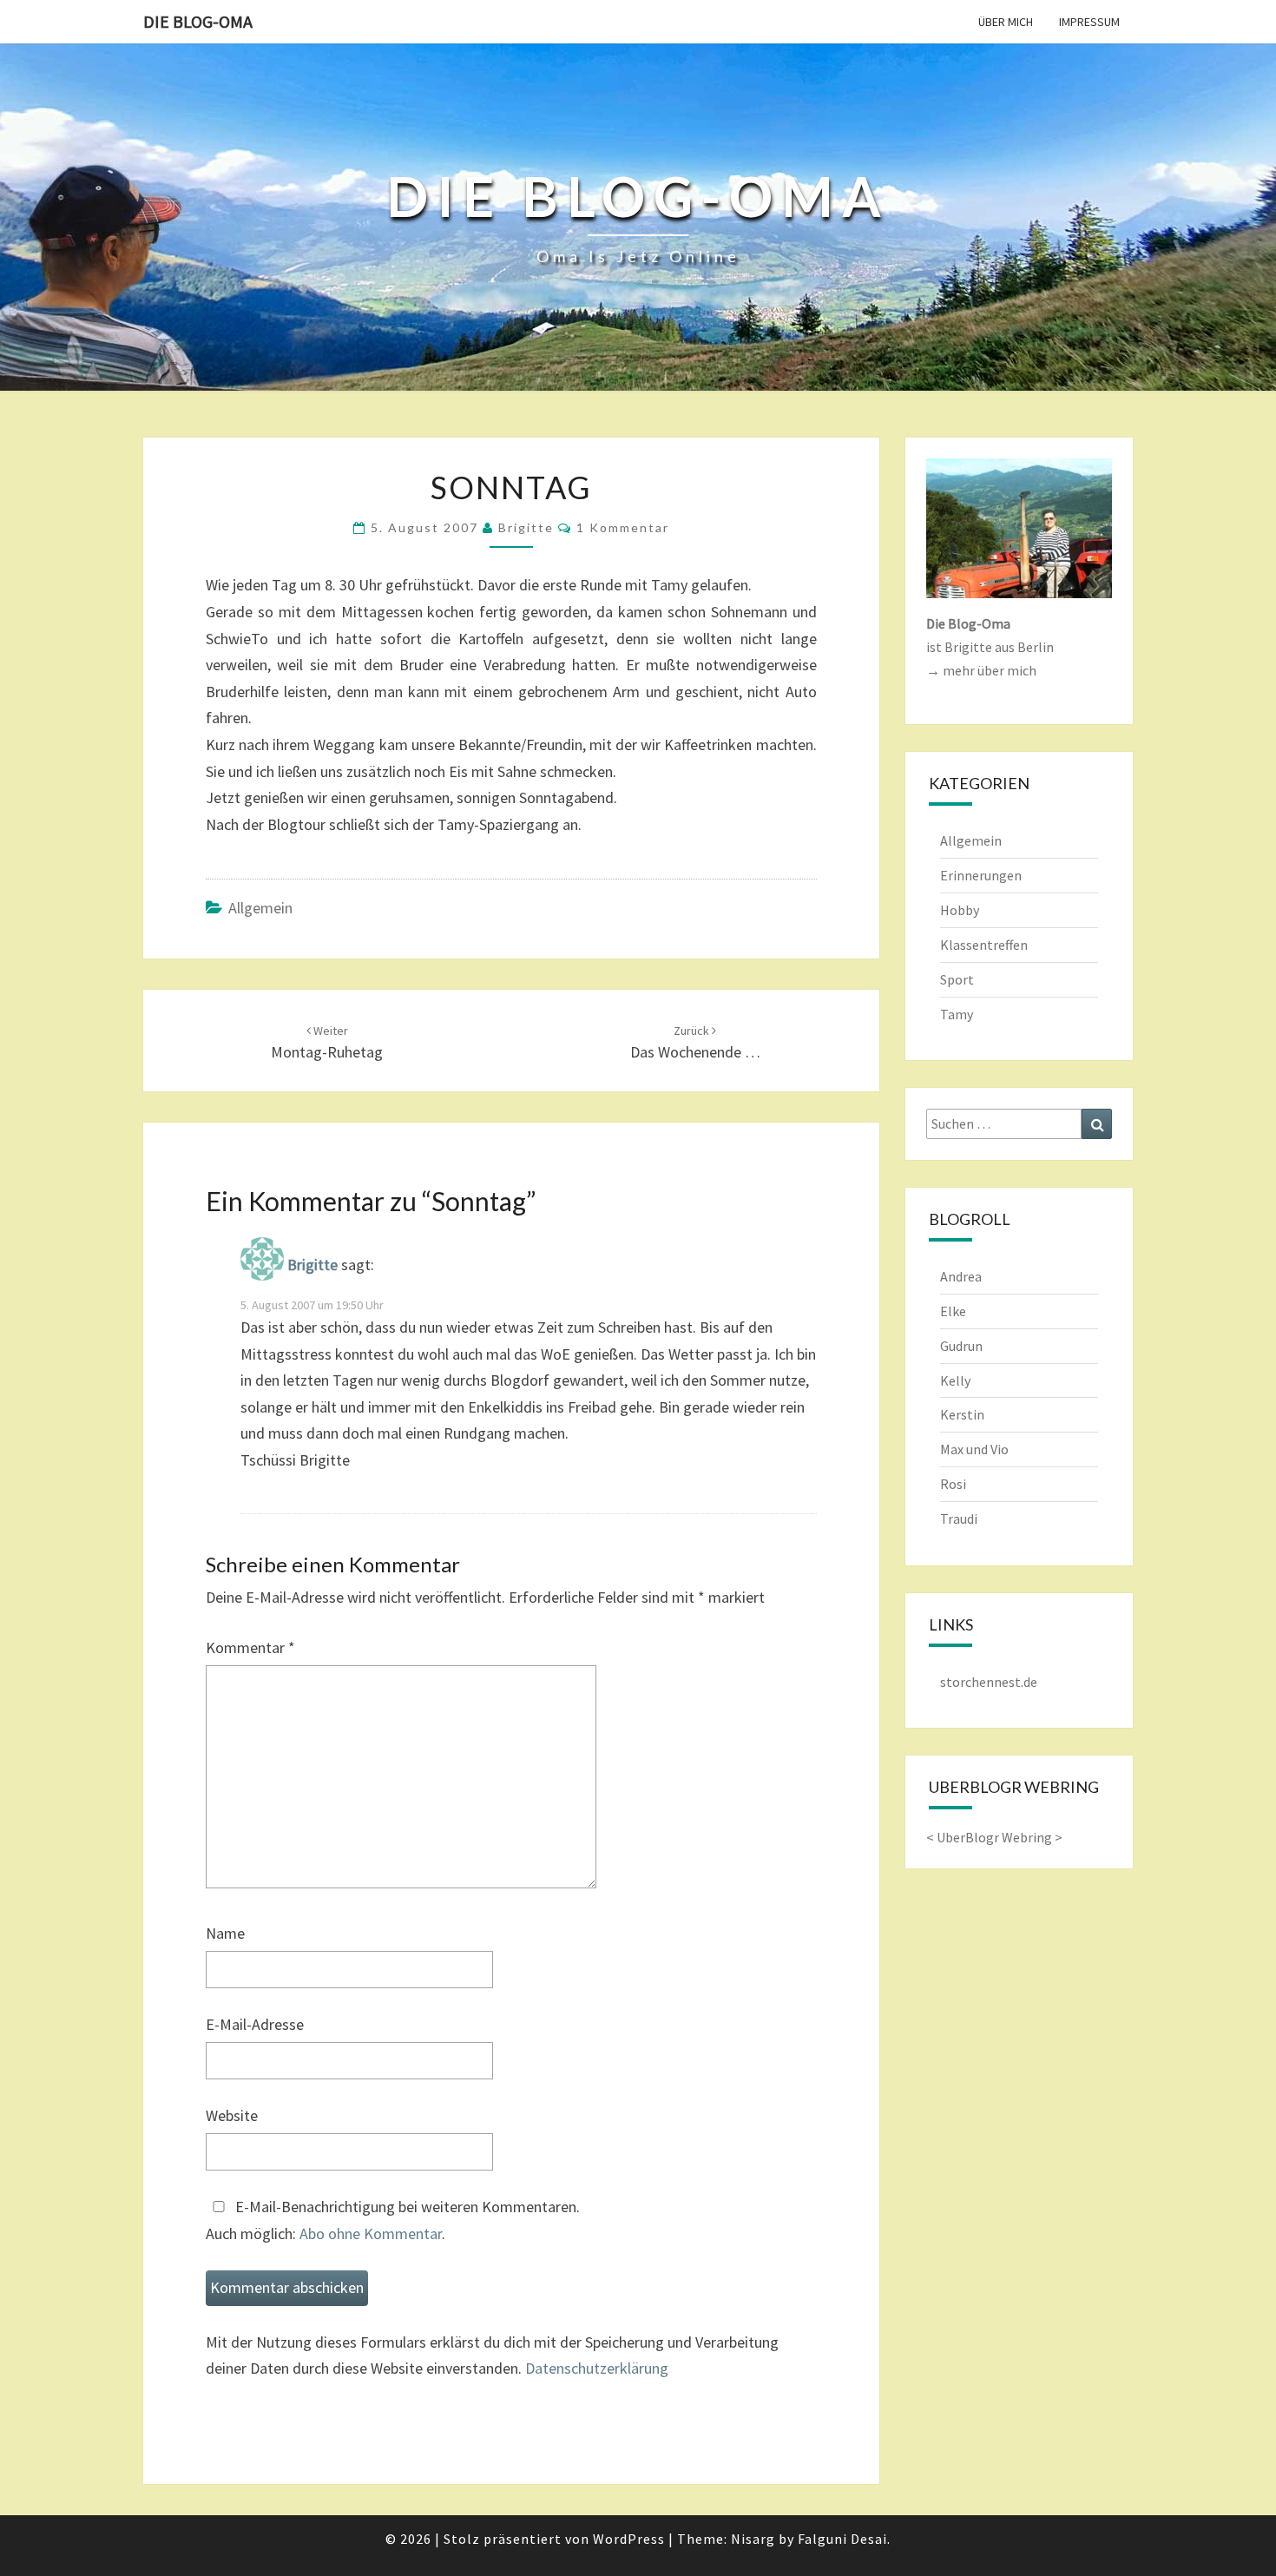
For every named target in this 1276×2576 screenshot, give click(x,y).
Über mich (1006, 22)
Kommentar (250, 1647)
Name (225, 1933)
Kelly (955, 1380)
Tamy (957, 1014)
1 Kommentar (623, 527)
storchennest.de (989, 1682)
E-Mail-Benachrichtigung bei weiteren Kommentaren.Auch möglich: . (393, 2220)
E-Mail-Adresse (255, 2024)
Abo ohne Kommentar (371, 2233)
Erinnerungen (981, 875)
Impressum (1089, 22)
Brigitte (526, 527)
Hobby (960, 910)
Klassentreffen (984, 945)
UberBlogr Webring (994, 1837)
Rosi (953, 1484)
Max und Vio (974, 1449)
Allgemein (260, 908)
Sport (957, 979)
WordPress (629, 2539)
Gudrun (961, 1346)
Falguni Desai (842, 2539)
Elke (953, 1311)
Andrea (961, 1276)
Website (232, 2115)
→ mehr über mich (981, 670)
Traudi (959, 1519)
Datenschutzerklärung (597, 2368)
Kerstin (962, 1414)
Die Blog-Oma (198, 21)
